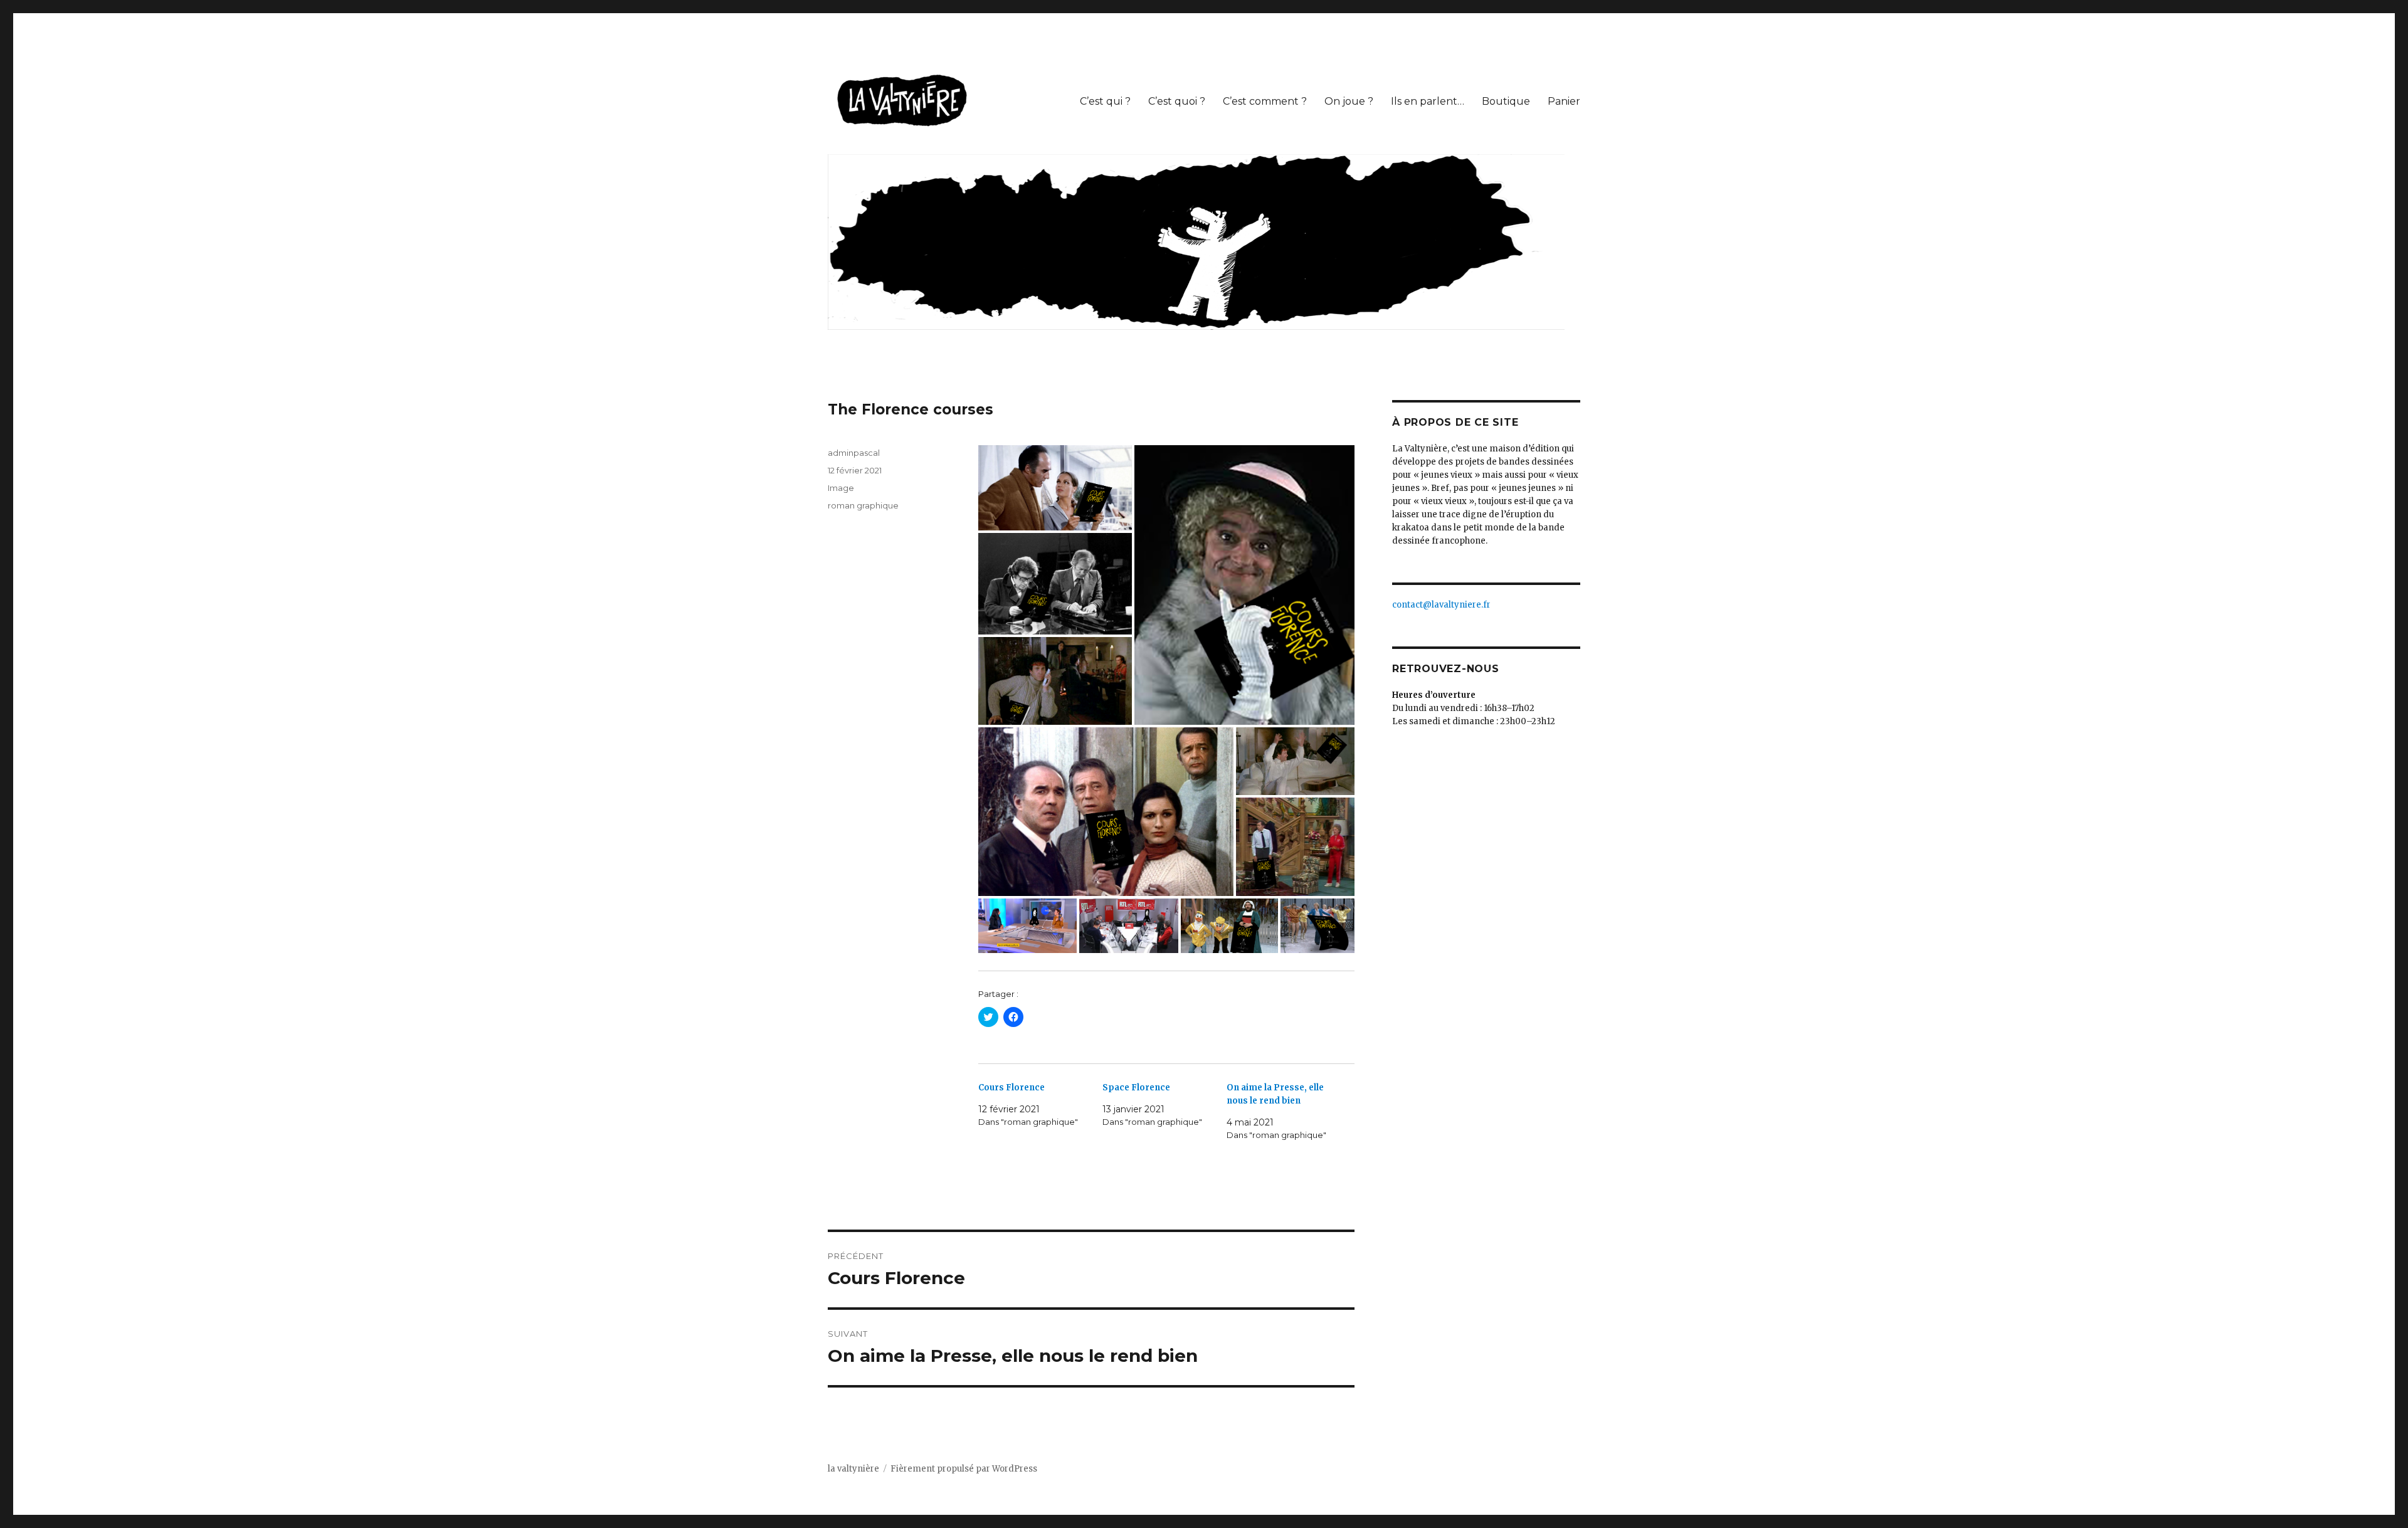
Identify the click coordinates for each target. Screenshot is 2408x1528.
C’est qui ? (1105, 101)
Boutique (1506, 101)
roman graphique (863, 505)
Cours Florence (1011, 1088)
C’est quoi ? (1177, 101)
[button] (903, 101)
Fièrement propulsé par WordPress (964, 1469)
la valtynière (853, 1469)
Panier (1564, 101)
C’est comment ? (1265, 101)
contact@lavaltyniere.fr (1441, 605)
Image (841, 488)
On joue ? (1349, 101)
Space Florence (1136, 1088)
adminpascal (854, 453)
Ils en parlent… (1428, 101)
